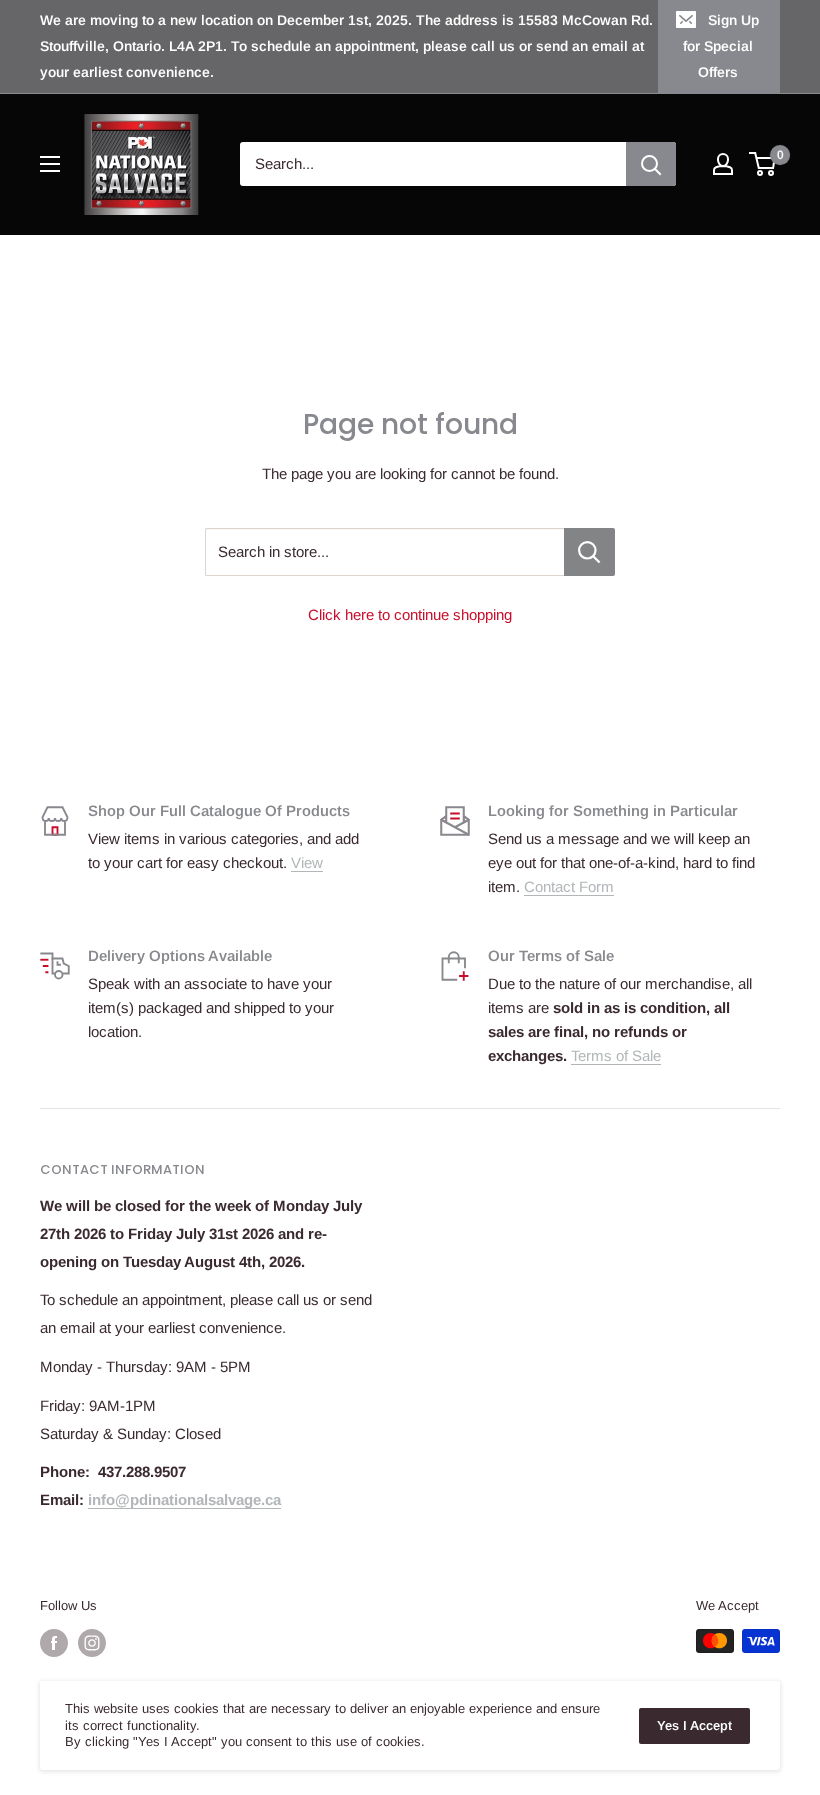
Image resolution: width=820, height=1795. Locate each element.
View (307, 862)
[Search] (651, 164)
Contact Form (569, 886)
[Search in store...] (589, 552)
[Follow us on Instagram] (92, 1643)
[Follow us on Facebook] (54, 1643)
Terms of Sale (616, 1055)
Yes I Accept (694, 1725)
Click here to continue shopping (410, 614)
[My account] (723, 164)
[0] (763, 164)
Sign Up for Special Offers (721, 46)
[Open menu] (50, 164)
